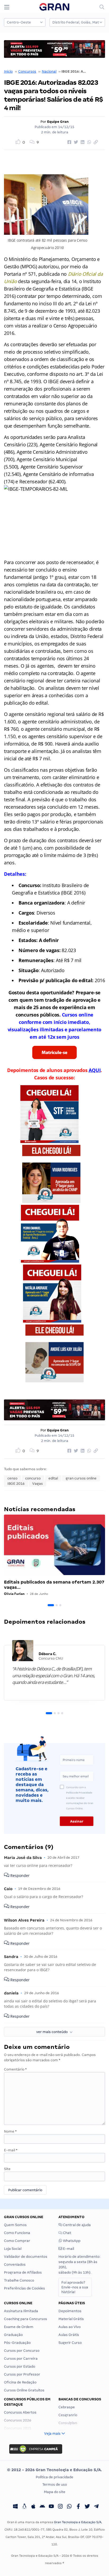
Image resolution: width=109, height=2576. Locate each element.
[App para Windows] (15, 2507)
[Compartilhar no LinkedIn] (82, 142)
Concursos (27, 71)
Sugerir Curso (70, 2343)
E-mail (11, 2150)
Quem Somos (15, 2225)
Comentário (15, 2069)
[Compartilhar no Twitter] (75, 142)
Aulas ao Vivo (70, 2327)
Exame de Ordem (19, 2327)
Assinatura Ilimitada (21, 2311)
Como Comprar (17, 2241)
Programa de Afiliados (23, 2272)
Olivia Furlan (14, 1594)
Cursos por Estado (20, 2366)
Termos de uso (55, 2484)
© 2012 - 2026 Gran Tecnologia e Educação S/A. (54, 2470)
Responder (19, 1875)
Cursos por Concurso (22, 2351)
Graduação (13, 2335)
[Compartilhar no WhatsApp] (88, 142)
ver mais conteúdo (53, 2032)
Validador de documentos (26, 2257)
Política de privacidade (54, 2477)
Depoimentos (70, 2311)
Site (7, 2169)
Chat (67, 2233)
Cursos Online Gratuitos (24, 2390)
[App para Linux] (24, 2507)
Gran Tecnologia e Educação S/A (78, 2522)
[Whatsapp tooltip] (69, 2507)
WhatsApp (71, 2241)
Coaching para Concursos (26, 2319)
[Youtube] (51, 2507)
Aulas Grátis (69, 2335)
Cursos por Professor (22, 2374)
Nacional (49, 71)
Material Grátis (71, 2319)
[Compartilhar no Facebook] (69, 142)
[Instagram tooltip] (60, 2507)
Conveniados (15, 2264)
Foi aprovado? (75, 2287)
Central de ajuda (76, 2225)
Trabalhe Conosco (19, 2280)
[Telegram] (96, 2507)
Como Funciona (17, 2233)
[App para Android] (42, 2507)
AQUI (95, 1070)
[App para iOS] (33, 2507)
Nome (10, 2131)
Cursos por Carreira (21, 2359)
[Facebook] (78, 2507)
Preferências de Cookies (24, 2288)
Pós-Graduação (17, 2343)
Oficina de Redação (20, 2382)
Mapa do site (55, 2492)
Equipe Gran (58, 122)
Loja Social (13, 2249)
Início (8, 71)
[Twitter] (87, 2507)
